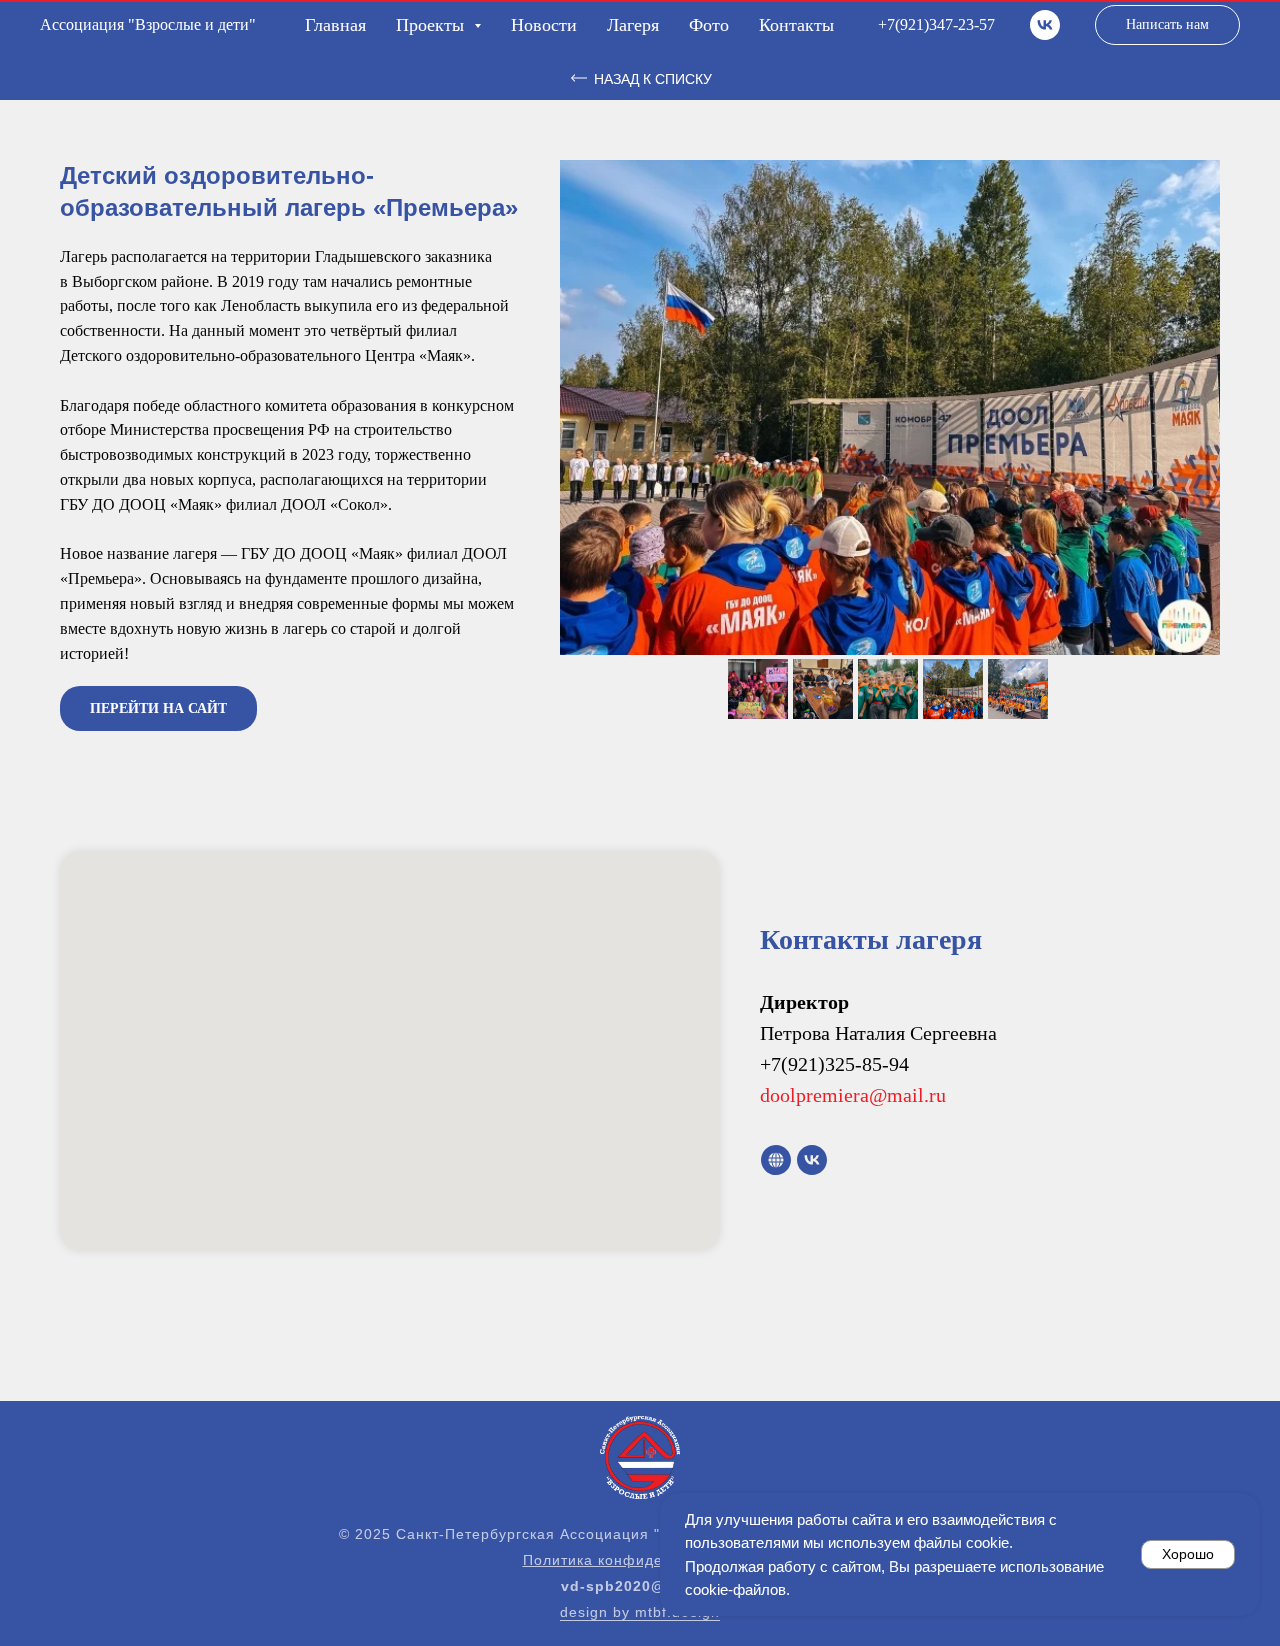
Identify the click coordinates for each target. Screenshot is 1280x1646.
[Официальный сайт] (776, 1160)
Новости (544, 25)
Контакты (796, 25)
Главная (335, 25)
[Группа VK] (1045, 25)
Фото (709, 25)
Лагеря (633, 25)
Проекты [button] (432, 25)
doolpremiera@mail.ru (853, 1095)
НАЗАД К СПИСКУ (653, 79)
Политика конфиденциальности (640, 1560)
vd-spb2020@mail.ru (640, 1586)
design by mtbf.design (640, 1612)
